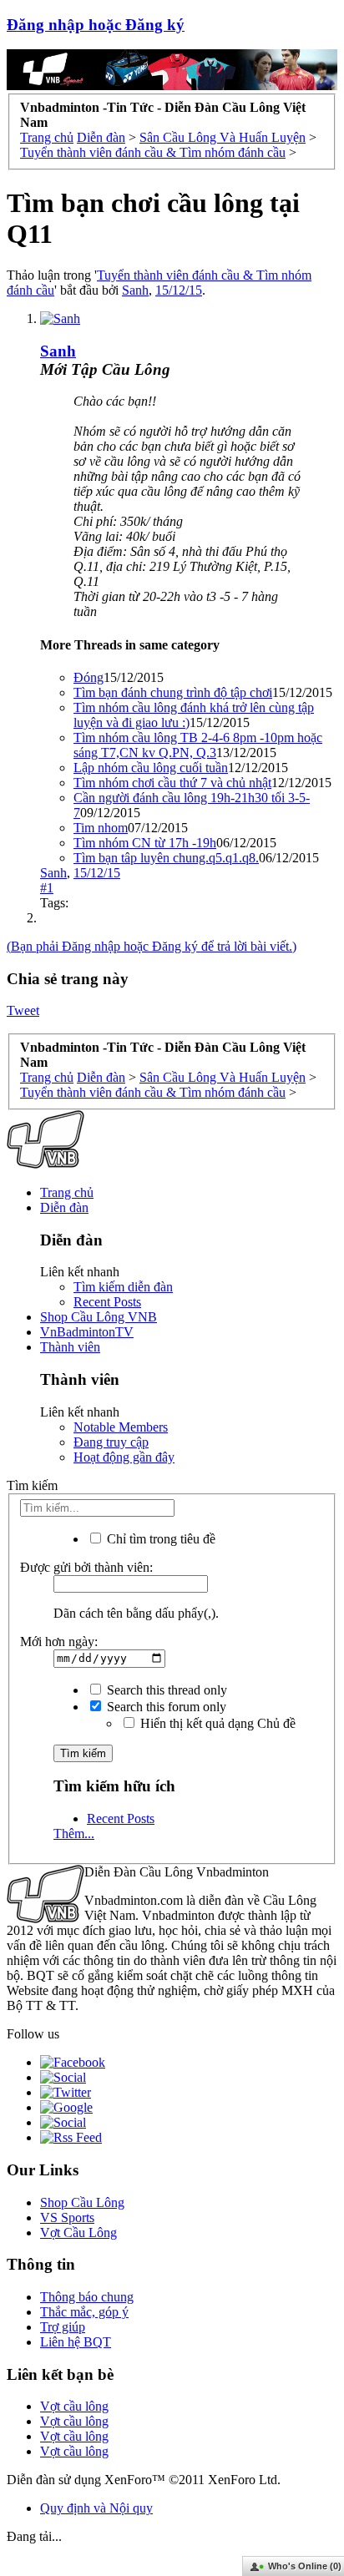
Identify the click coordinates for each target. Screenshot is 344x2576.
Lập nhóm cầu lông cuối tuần (151, 768)
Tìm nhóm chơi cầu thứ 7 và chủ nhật (172, 783)
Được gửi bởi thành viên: (86, 1567)
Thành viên (70, 1347)
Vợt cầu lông (74, 2406)
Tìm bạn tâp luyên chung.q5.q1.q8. (166, 858)
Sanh (135, 290)
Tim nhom (101, 828)
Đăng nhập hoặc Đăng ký (96, 25)
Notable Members (121, 1427)
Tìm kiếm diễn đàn (123, 1287)
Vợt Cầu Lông (78, 2233)
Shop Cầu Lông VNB (99, 1317)
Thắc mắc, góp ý (84, 2312)
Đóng (89, 677)
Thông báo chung (87, 2297)
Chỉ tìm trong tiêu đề (159, 1539)
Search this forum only (165, 1707)
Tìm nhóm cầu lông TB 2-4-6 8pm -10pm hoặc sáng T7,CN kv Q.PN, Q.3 (198, 745)
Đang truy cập (111, 1442)
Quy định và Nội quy (96, 2508)
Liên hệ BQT (76, 2342)
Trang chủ (67, 1192)
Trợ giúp (63, 2327)
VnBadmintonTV (87, 1332)
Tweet (23, 1010)
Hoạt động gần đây (124, 1457)
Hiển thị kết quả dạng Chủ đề (216, 1723)
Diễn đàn (64, 1207)
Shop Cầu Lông (82, 2202)
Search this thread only (165, 1690)
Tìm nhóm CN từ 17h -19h (145, 843)
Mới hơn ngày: (59, 1642)
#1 (47, 888)
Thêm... (74, 1834)
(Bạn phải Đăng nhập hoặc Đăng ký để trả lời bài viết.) (152, 946)
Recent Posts (107, 1302)
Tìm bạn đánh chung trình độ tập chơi (173, 692)
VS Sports (67, 2217)
